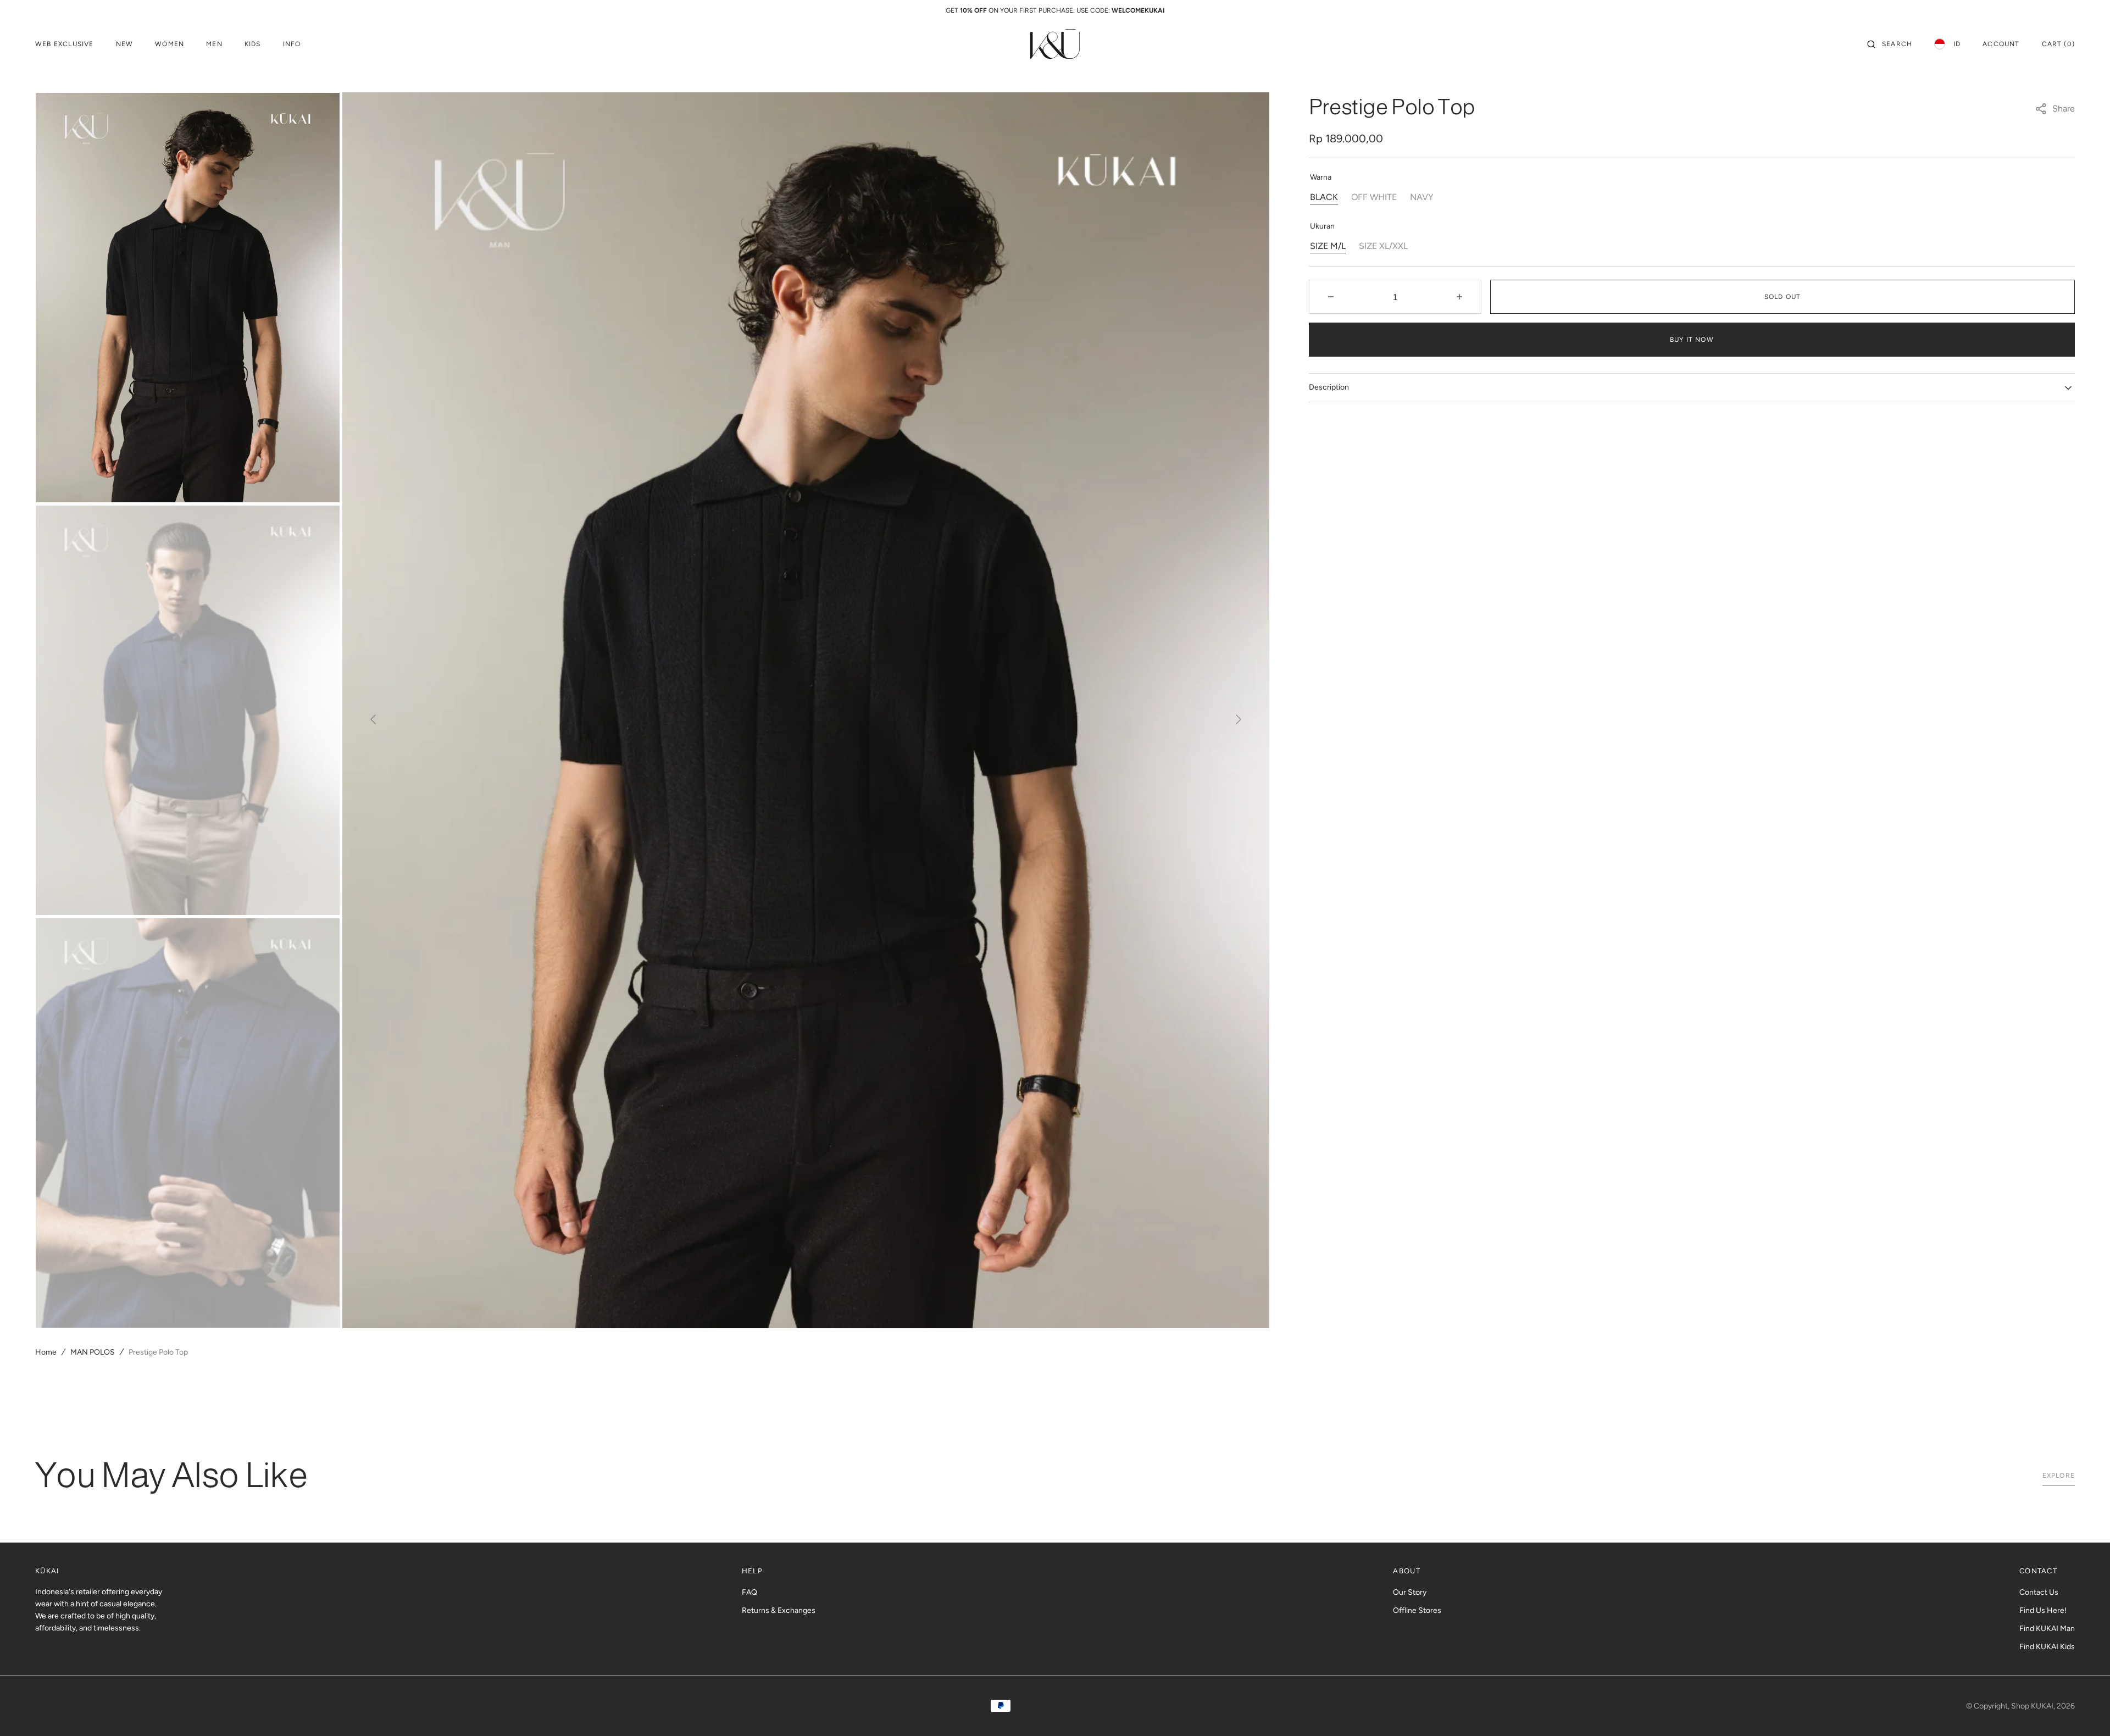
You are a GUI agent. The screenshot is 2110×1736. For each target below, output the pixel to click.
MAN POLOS (93, 1352)
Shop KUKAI (2032, 1706)
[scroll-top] (2085, 1711)
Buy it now (1692, 340)
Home (46, 1352)
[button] (1890, 44)
